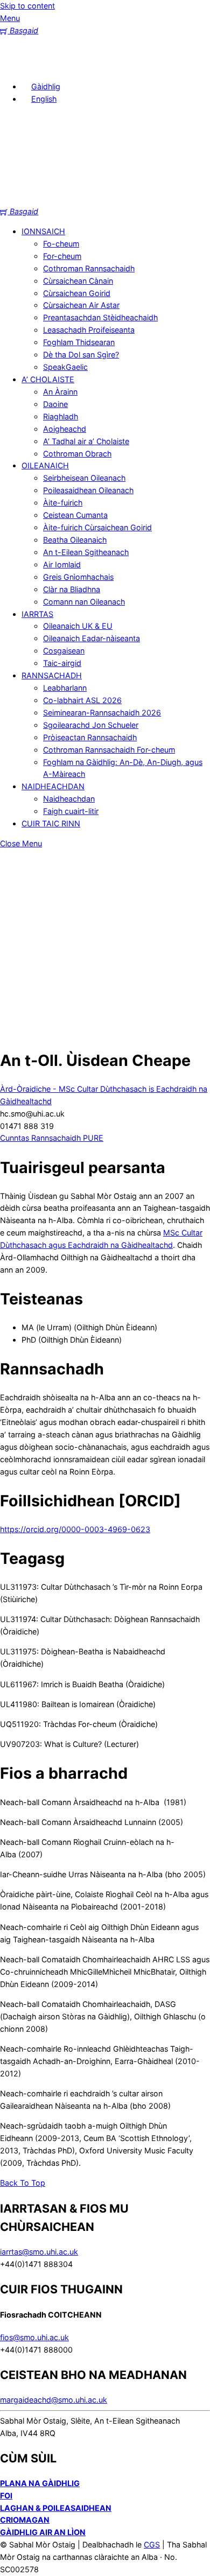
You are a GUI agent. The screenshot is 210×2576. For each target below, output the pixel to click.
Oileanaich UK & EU (78, 626)
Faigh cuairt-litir (71, 811)
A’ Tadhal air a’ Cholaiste (86, 441)
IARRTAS (37, 614)
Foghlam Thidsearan (79, 342)
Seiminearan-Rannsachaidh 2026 (102, 713)
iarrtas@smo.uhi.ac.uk (39, 2252)
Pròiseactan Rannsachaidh (90, 737)
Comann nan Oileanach (84, 602)
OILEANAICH (45, 465)
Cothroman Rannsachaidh (89, 268)
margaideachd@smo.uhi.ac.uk (54, 2400)
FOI (6, 2496)
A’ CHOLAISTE (48, 379)
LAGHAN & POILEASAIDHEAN (56, 2508)
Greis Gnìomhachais (78, 577)
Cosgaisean (64, 651)
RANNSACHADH (52, 675)
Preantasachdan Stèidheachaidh (100, 317)
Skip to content (27, 6)
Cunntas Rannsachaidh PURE (52, 1138)
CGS (152, 2545)
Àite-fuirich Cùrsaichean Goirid (97, 527)
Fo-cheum (61, 244)
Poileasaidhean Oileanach (88, 490)
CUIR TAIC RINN (51, 823)
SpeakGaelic (65, 367)
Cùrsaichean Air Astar (81, 305)
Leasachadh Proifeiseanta (89, 330)
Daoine (55, 404)
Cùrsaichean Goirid (77, 293)
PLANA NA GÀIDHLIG (40, 2483)
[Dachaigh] (16, 66)
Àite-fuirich (63, 503)
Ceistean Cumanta (75, 515)
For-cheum (62, 256)
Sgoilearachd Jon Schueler (91, 725)
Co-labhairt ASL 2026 (82, 700)
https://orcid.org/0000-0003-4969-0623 (75, 1529)
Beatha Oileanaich (75, 540)
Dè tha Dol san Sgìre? (81, 355)
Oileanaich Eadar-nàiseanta (92, 638)
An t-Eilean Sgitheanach (86, 552)
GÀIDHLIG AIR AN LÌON (43, 2532)
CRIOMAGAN (25, 2520)
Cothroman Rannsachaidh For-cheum (109, 750)
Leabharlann (65, 688)
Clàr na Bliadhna (72, 589)
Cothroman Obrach (77, 454)
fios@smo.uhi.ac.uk (34, 2337)
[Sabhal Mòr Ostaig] (105, 199)
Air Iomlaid (62, 564)
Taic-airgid (62, 663)
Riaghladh (61, 416)
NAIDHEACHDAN (53, 786)
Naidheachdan (69, 799)
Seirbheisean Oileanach (84, 478)
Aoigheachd (65, 429)
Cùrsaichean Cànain (78, 281)
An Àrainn (60, 392)
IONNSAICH (43, 231)
